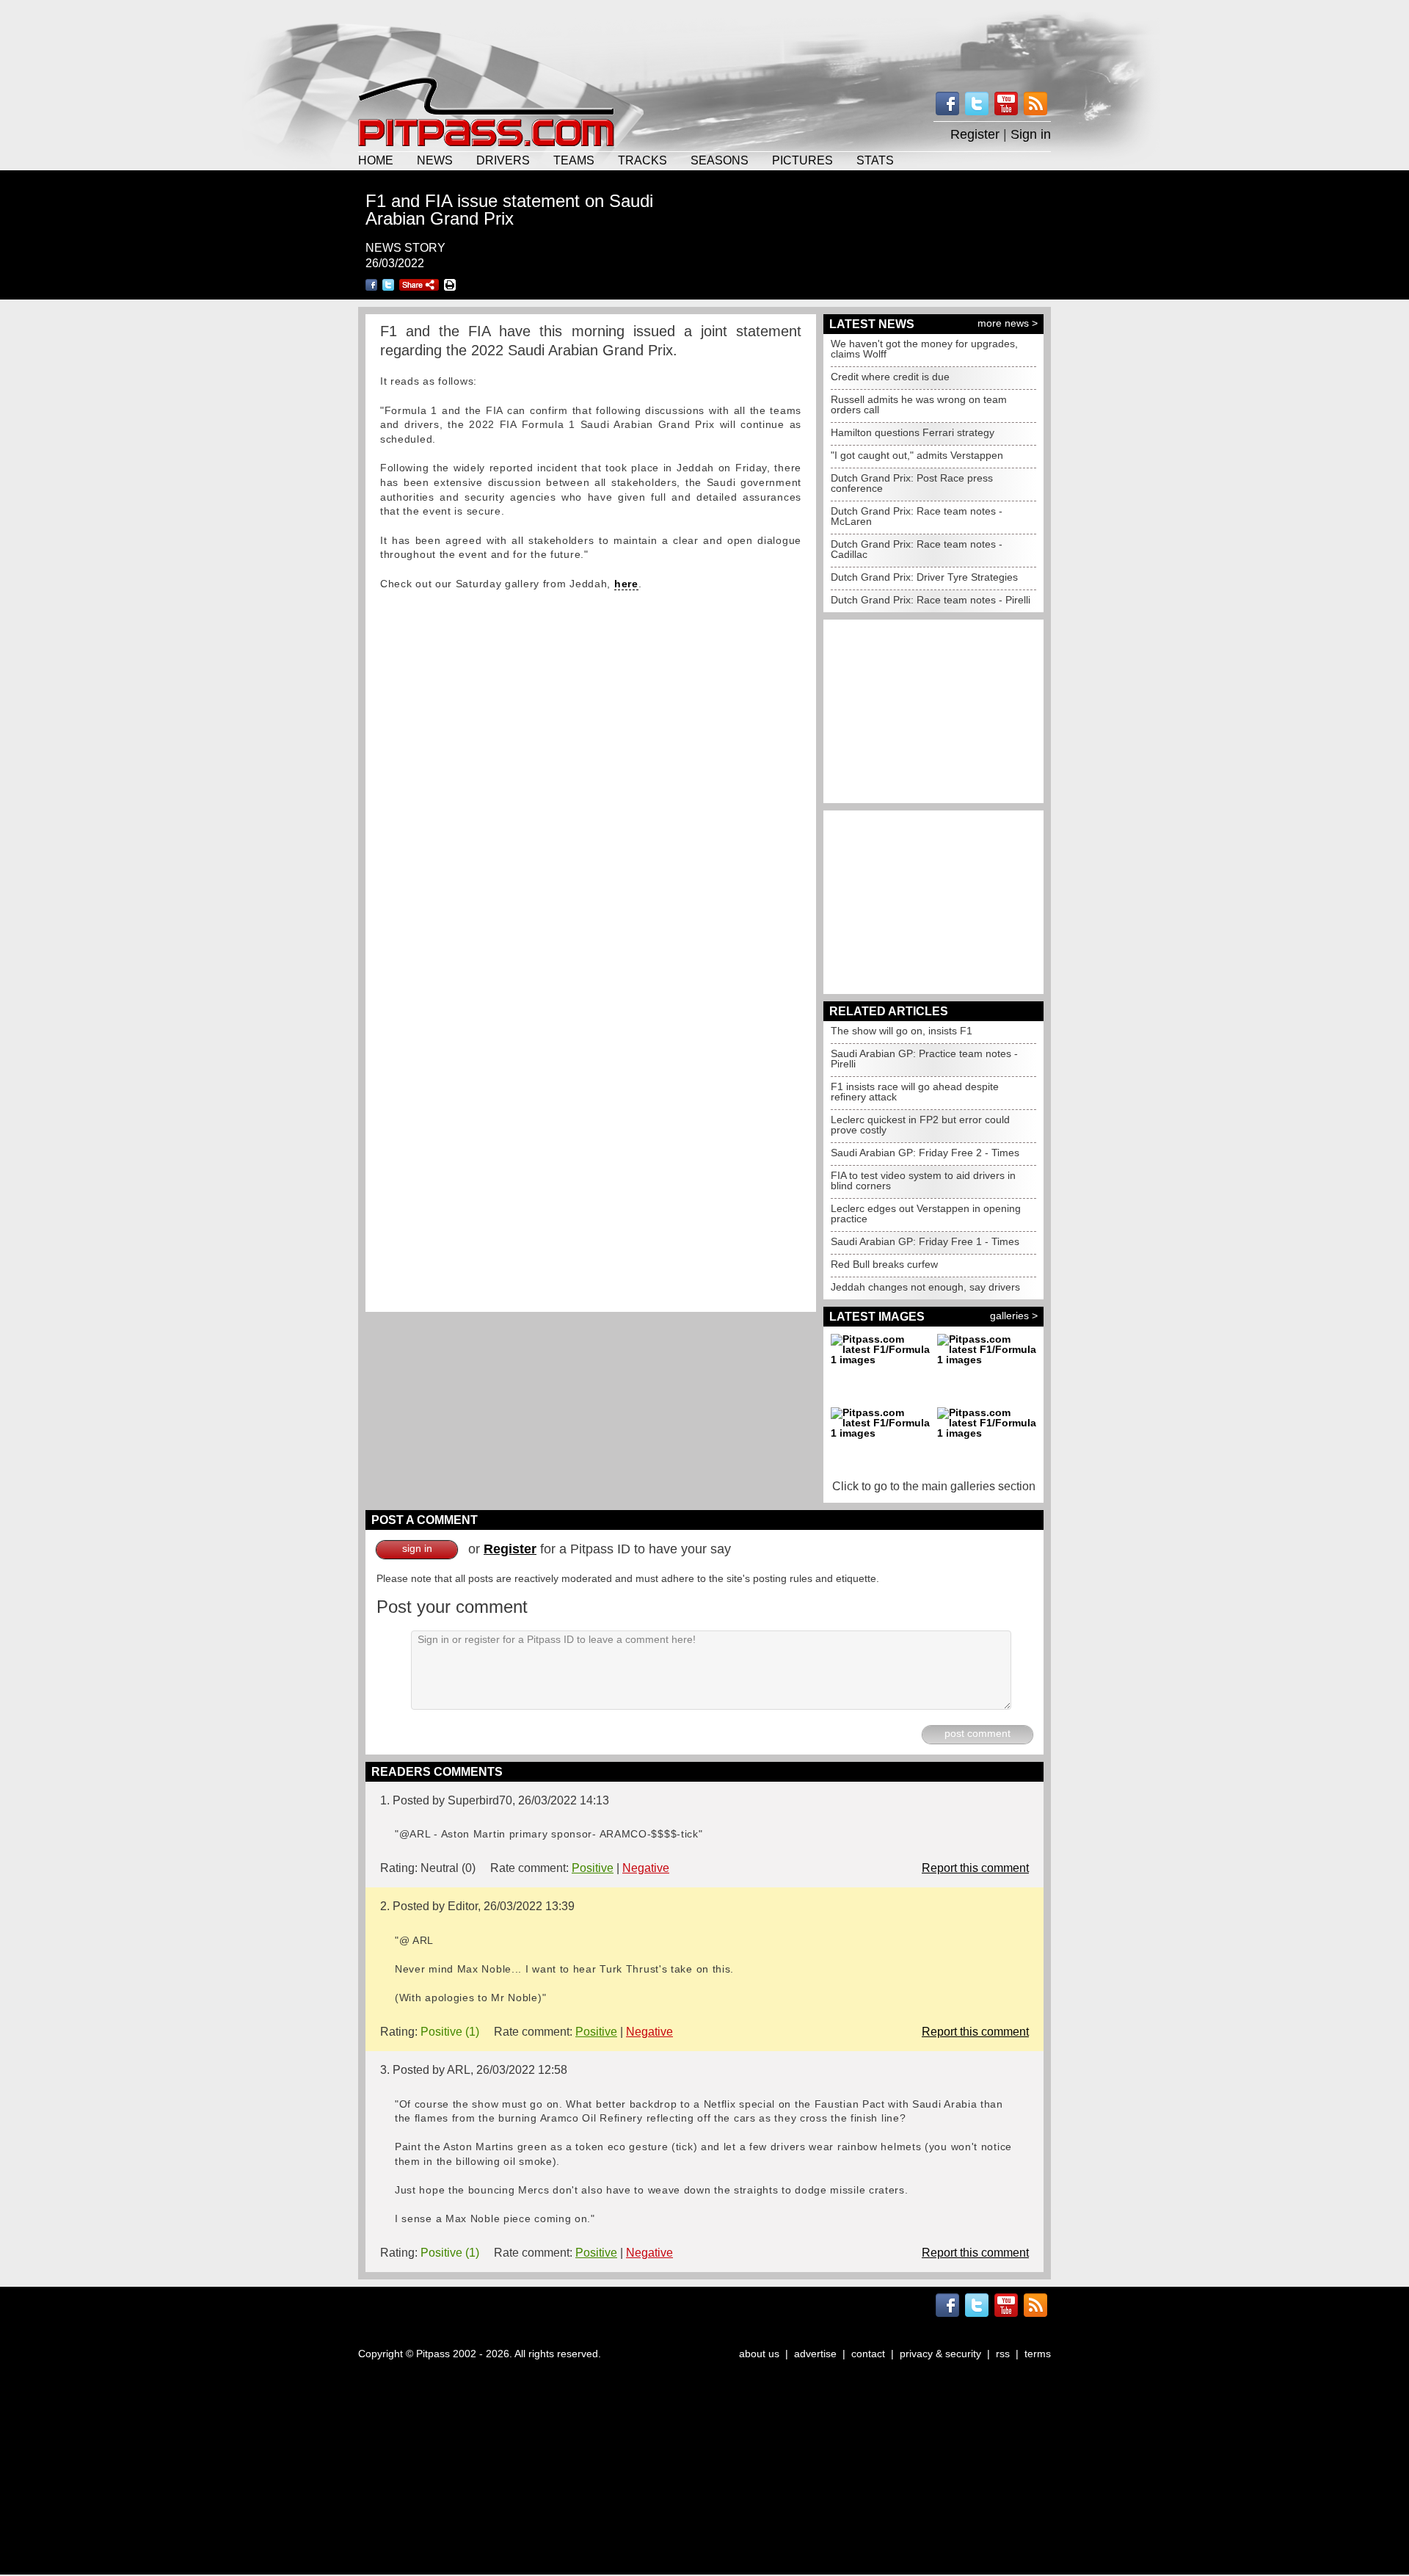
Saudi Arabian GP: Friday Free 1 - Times (925, 1241)
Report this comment (975, 1868)
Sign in (1031, 134)
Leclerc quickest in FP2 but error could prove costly (920, 1125)
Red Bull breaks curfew (884, 1264)
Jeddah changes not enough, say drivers (925, 1287)
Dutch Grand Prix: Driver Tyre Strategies (924, 577)
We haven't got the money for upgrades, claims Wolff (924, 349)
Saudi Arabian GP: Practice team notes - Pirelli (924, 1059)
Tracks (642, 160)
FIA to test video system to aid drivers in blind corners (923, 1180)
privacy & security (940, 2354)
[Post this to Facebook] (371, 285)
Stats (875, 160)
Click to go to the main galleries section (934, 1486)
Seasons (720, 160)
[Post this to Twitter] (388, 285)
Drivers (503, 160)
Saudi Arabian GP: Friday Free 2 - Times (925, 1153)
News (435, 160)
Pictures (802, 160)
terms (1038, 2354)
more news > (1008, 323)
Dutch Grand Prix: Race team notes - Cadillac (917, 549)
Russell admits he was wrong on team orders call (919, 404)
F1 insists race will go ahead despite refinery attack (915, 1092)
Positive (593, 1868)
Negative (646, 1868)
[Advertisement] (704, 37)
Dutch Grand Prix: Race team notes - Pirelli (931, 600)
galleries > (1014, 1316)
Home (376, 160)
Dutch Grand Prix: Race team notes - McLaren (917, 516)
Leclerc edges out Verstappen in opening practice (926, 1213)
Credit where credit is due (890, 377)
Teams (574, 160)
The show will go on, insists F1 (902, 1031)
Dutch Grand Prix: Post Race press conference (912, 483)
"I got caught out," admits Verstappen (917, 455)
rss (1003, 2354)
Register (975, 134)
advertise (815, 2354)
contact (868, 2354)
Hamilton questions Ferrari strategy (913, 432)
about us (759, 2354)
